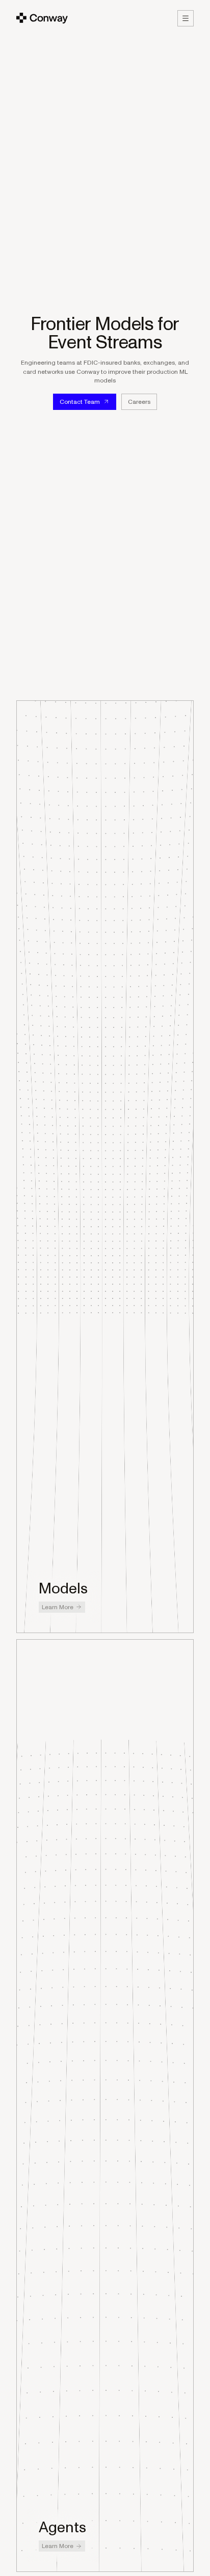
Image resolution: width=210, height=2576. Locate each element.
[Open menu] (186, 18)
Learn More (58, 1607)
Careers (139, 402)
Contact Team (80, 402)
